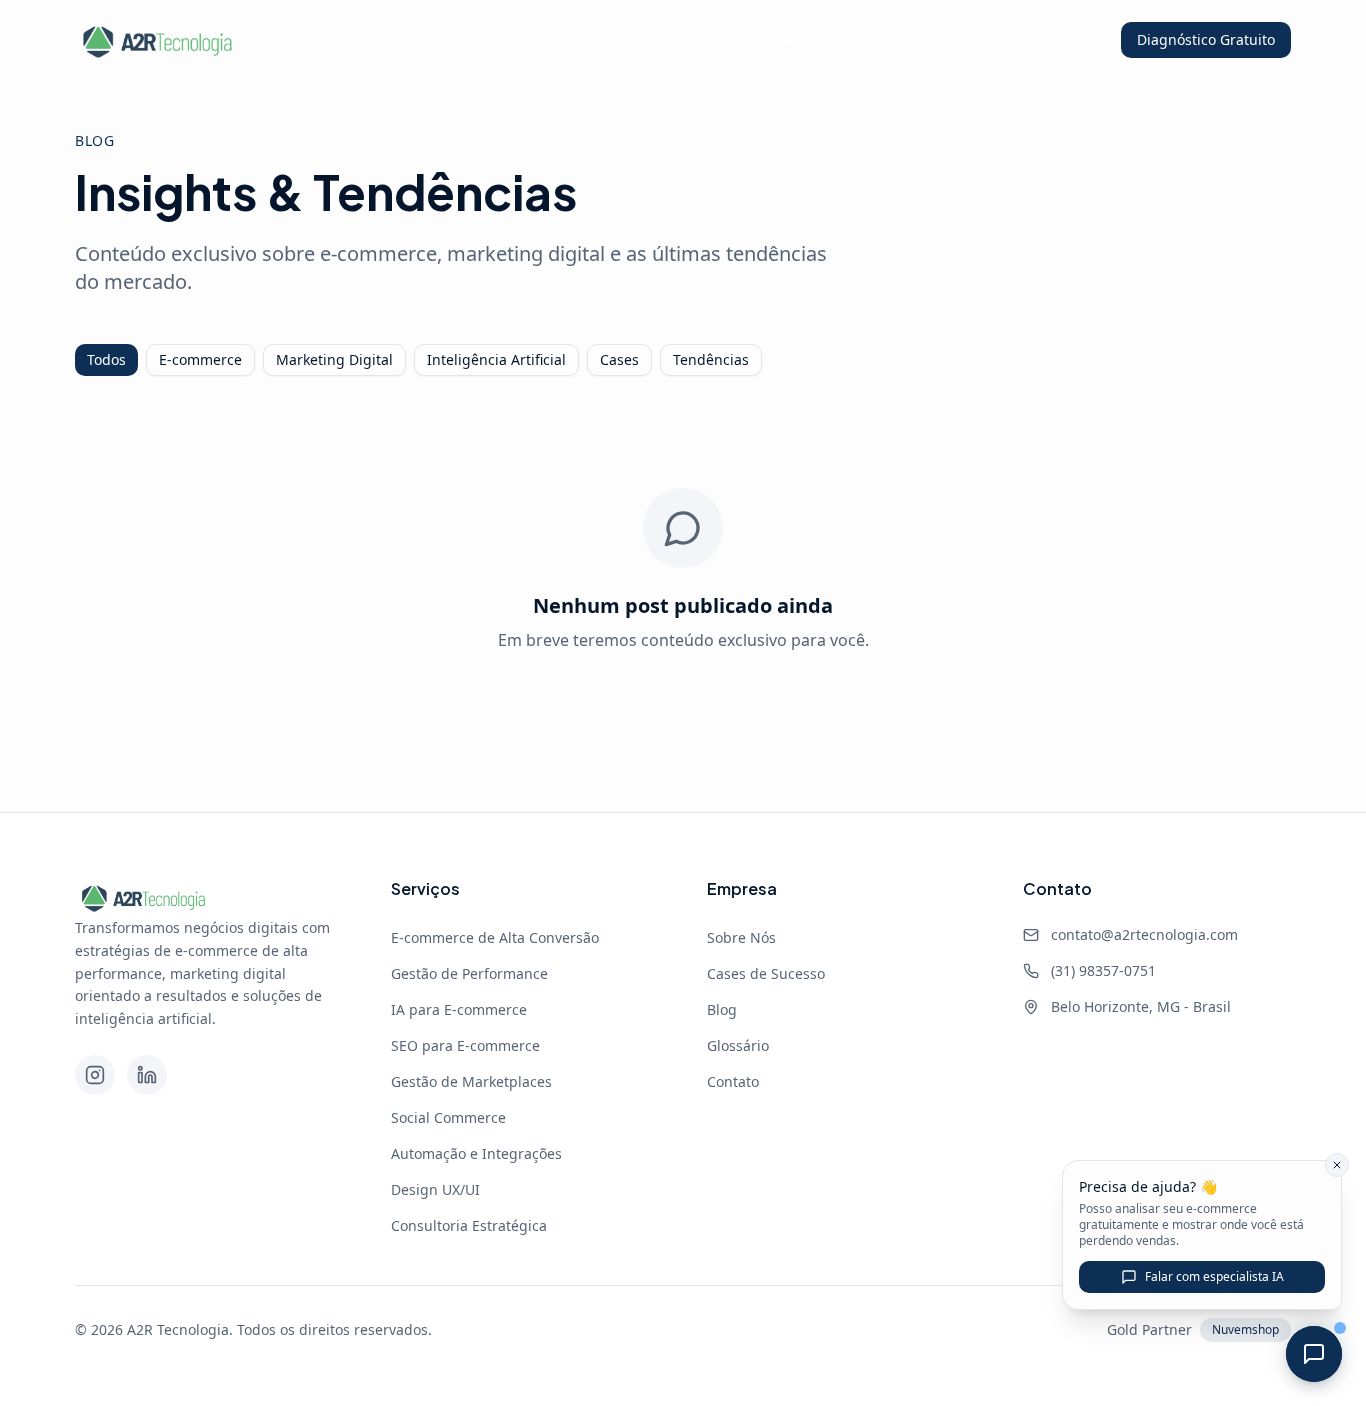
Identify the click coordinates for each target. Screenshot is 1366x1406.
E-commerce (200, 359)
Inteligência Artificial (496, 359)
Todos (106, 359)
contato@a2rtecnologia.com (1144, 934)
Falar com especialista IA (1214, 1276)
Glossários (884, 39)
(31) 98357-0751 (1103, 970)
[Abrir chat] (1314, 1354)
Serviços (625, 39)
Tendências (711, 359)
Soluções (512, 39)
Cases (619, 359)
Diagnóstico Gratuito (1206, 39)
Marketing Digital (334, 359)
